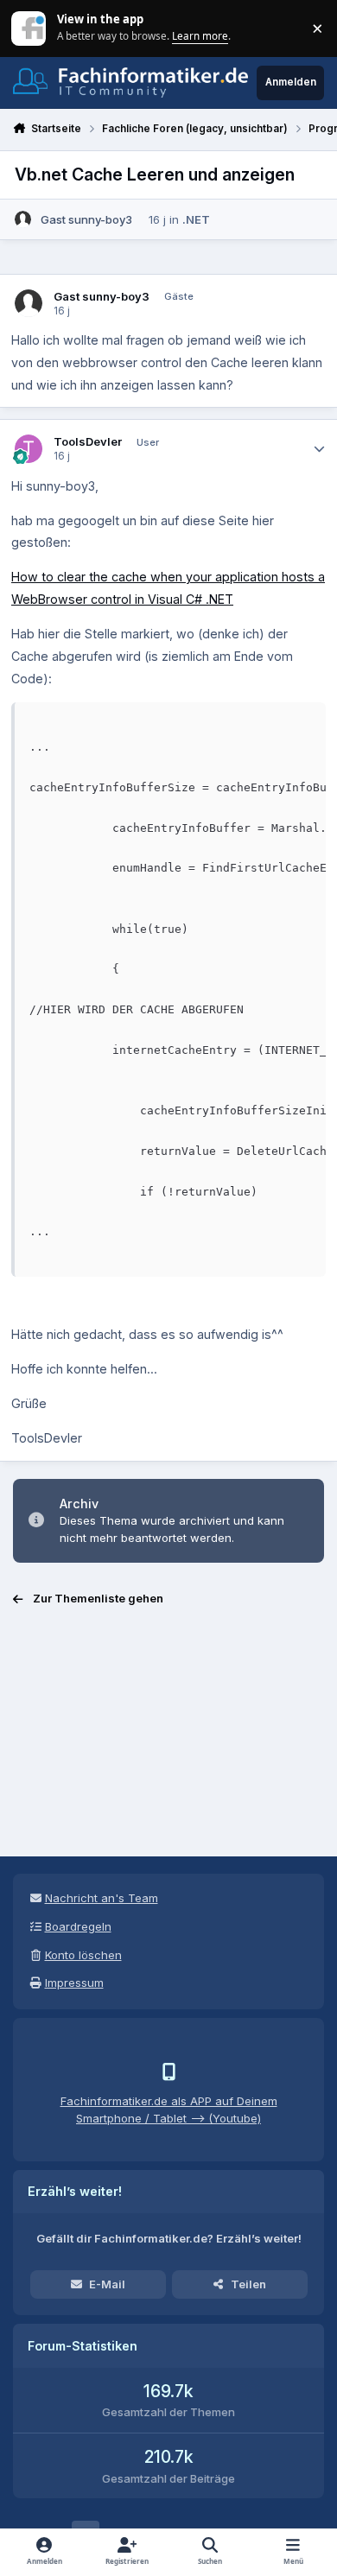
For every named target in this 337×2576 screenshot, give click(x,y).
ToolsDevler (88, 441)
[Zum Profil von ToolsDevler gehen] (29, 449)
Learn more (30, 28)
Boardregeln (78, 1926)
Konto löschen (83, 1955)
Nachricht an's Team (102, 1898)
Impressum (74, 1983)
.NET (196, 219)
